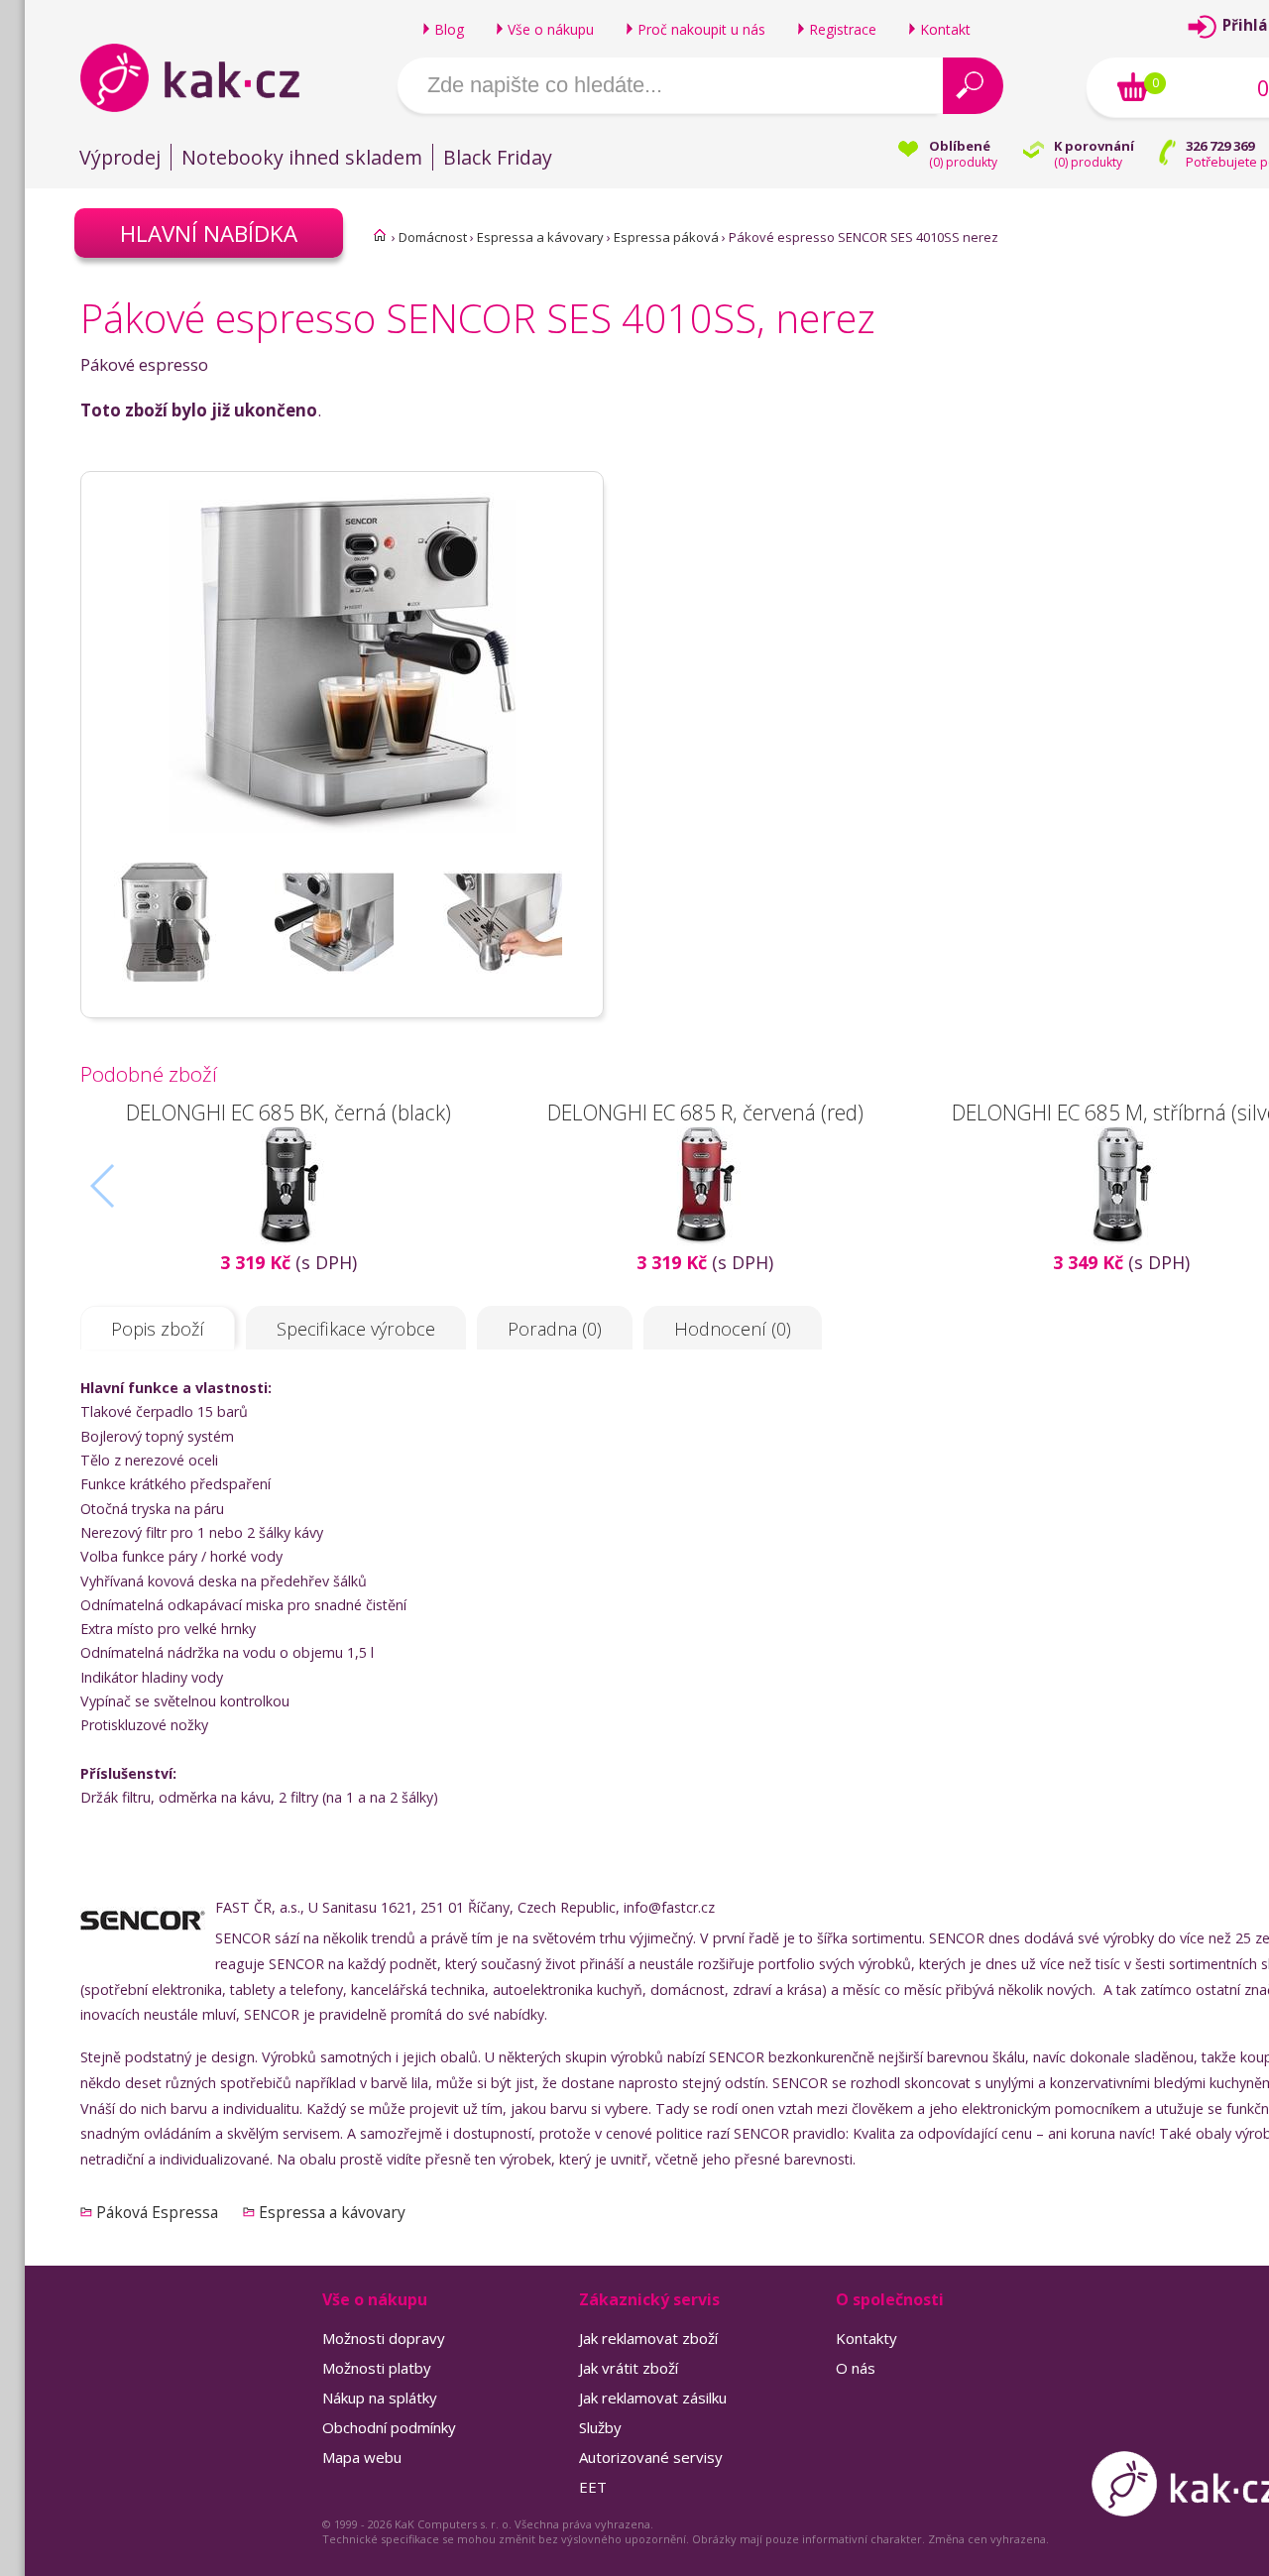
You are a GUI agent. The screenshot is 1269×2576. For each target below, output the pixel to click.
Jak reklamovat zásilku (653, 2398)
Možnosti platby (377, 2368)
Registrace (843, 29)
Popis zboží (158, 1329)
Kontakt (945, 29)
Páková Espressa (157, 2212)
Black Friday (498, 157)
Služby (600, 2427)
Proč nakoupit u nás (701, 29)
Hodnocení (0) (733, 1329)
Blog (449, 29)
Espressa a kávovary (540, 237)
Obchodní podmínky (389, 2427)
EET (593, 2487)
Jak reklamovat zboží (648, 2338)
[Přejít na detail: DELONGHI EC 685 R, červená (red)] (705, 1238)
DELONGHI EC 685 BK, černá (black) (288, 1112)
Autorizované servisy (651, 2457)
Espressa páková (666, 237)
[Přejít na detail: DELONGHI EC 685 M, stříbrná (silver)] (1121, 1238)
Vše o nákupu (551, 29)
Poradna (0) (555, 1329)
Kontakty (866, 2338)
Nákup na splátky (380, 2398)
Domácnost (433, 237)
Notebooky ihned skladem (302, 157)
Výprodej (120, 157)
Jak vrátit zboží (629, 2368)
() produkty (963, 162)
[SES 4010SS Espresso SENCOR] (342, 854)
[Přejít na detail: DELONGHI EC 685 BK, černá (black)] (288, 1238)
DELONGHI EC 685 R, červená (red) (705, 1112)
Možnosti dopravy (384, 2338)
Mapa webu (362, 2457)
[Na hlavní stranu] (207, 77)
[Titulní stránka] (380, 235)
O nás (856, 2368)
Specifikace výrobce (356, 1329)
